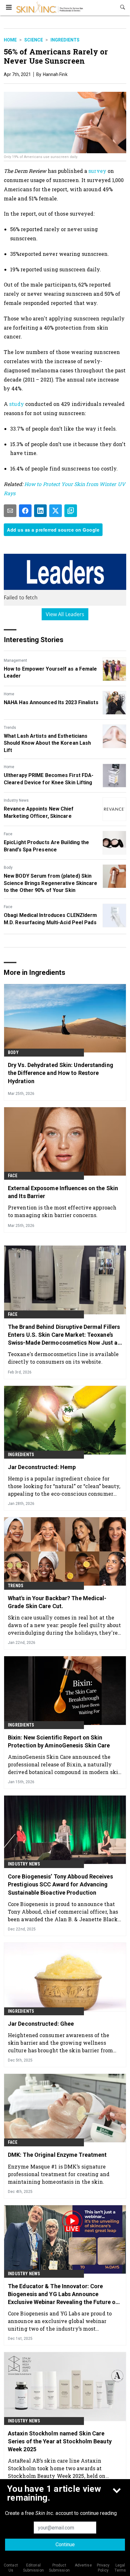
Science (34, 40)
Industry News (16, 800)
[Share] (25, 511)
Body (8, 868)
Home (10, 40)
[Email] (10, 511)
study (17, 404)
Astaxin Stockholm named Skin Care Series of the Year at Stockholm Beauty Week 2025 (60, 2441)
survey (98, 171)
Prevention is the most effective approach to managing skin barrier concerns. (62, 1211)
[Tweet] (56, 511)
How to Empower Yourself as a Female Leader (50, 672)
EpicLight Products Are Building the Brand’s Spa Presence (47, 846)
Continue (65, 2544)
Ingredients (65, 40)
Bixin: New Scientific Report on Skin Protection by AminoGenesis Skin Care (59, 1741)
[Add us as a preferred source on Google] (71, 511)
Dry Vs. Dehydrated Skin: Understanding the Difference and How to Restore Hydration (61, 1073)
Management (15, 660)
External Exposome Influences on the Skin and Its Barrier (63, 1192)
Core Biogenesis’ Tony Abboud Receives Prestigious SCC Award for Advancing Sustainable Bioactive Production (60, 1884)
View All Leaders (65, 614)
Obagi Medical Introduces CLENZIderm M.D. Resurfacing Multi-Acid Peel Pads (50, 919)
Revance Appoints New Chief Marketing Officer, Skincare (39, 812)
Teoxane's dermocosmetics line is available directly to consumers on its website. (63, 1358)
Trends (10, 728)
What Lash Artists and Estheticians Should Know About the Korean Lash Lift (47, 743)
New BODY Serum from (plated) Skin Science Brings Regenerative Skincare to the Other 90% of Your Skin (51, 883)
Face (8, 834)
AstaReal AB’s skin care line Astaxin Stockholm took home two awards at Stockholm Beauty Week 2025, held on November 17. (57, 2468)
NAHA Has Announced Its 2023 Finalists (51, 702)
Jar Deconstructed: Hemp (42, 1467)
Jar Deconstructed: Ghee (41, 2024)
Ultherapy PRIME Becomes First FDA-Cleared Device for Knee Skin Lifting (49, 779)
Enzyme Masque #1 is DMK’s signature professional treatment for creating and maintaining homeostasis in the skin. (59, 2174)
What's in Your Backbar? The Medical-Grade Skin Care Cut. (57, 1602)
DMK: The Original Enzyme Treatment (57, 2155)
